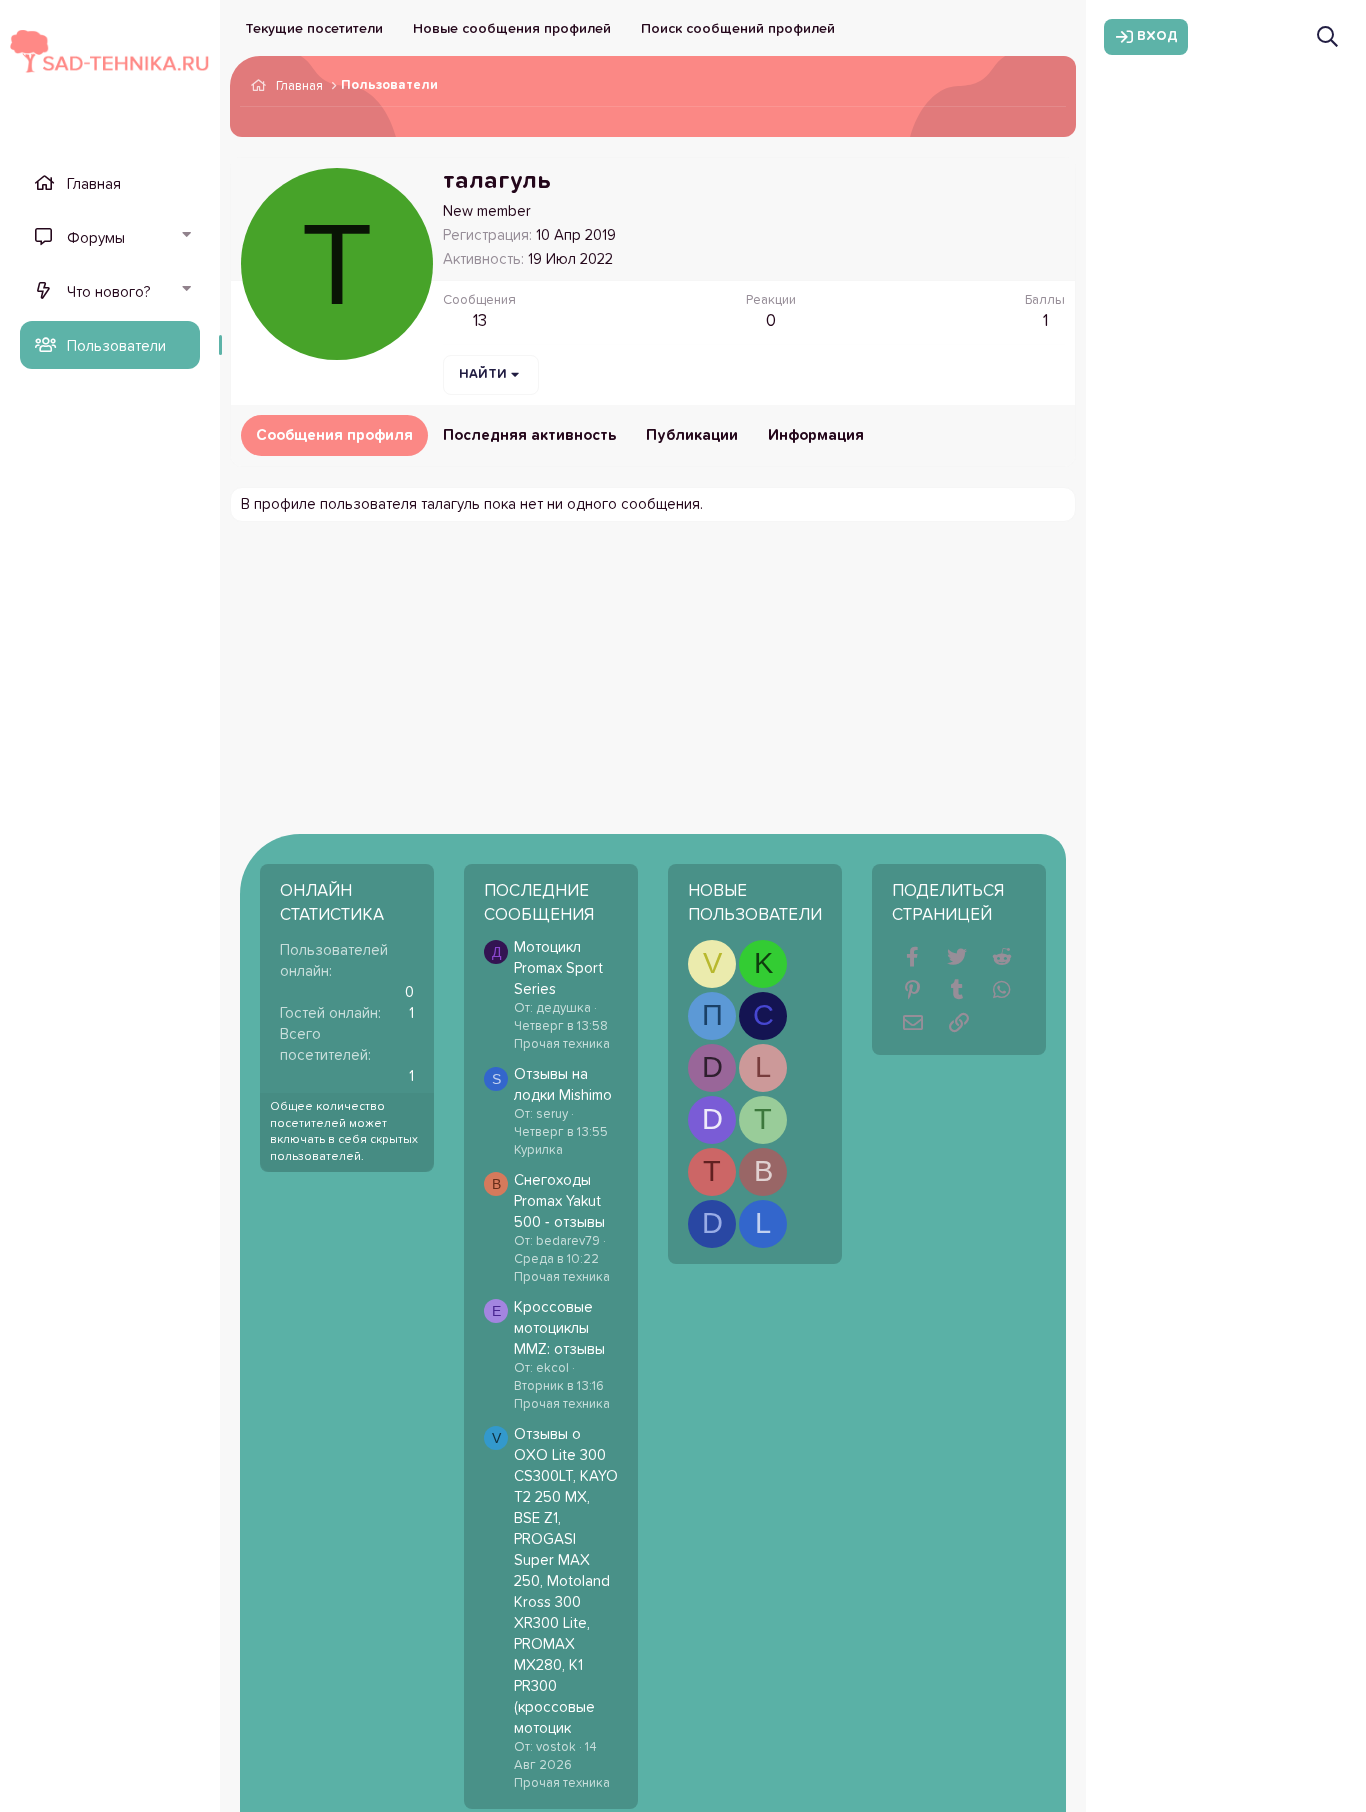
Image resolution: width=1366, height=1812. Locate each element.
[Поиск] (1327, 36)
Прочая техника (562, 1044)
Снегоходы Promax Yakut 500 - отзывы (559, 1201)
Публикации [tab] (692, 435)
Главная (94, 184)
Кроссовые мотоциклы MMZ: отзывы (559, 1328)
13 (480, 321)
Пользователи (116, 346)
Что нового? (108, 292)
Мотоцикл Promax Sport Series (558, 968)
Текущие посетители (314, 29)
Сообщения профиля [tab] (334, 435)
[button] (186, 237)
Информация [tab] (816, 435)
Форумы (96, 238)
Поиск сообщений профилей (738, 29)
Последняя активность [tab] (529, 435)
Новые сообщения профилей (512, 29)
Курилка (538, 1150)
